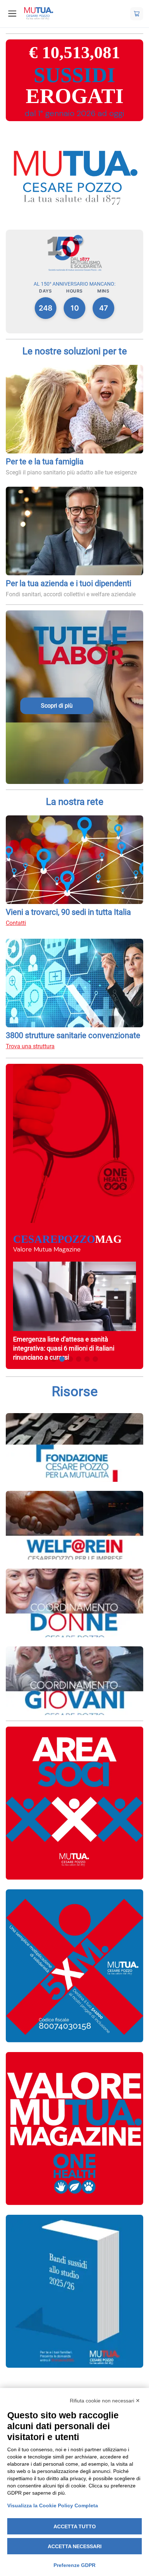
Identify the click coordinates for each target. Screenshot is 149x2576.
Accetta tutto (75, 2526)
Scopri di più (57, 706)
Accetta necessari (75, 2546)
